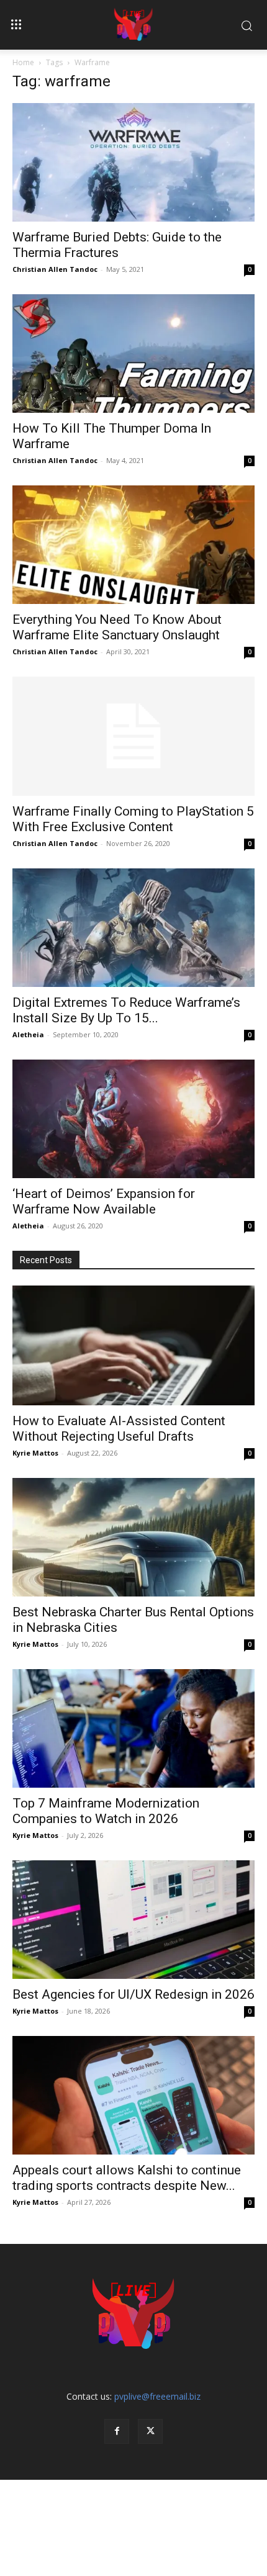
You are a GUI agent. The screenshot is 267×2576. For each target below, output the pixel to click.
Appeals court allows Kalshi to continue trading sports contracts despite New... (127, 2178)
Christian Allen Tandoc (55, 269)
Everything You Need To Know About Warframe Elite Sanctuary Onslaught (117, 627)
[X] (150, 2431)
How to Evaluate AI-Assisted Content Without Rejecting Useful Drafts (119, 1429)
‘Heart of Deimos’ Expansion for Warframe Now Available (104, 1201)
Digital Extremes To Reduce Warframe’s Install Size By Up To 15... (126, 1010)
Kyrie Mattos (35, 1453)
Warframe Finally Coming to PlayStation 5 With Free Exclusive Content (133, 819)
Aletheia (28, 1034)
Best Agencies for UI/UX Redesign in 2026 (133, 1994)
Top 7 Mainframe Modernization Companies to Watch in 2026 (106, 1811)
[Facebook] (117, 2431)
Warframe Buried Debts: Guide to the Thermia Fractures (117, 245)
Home (23, 62)
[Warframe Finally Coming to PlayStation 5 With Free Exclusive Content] (133, 736)
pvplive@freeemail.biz (157, 2396)
